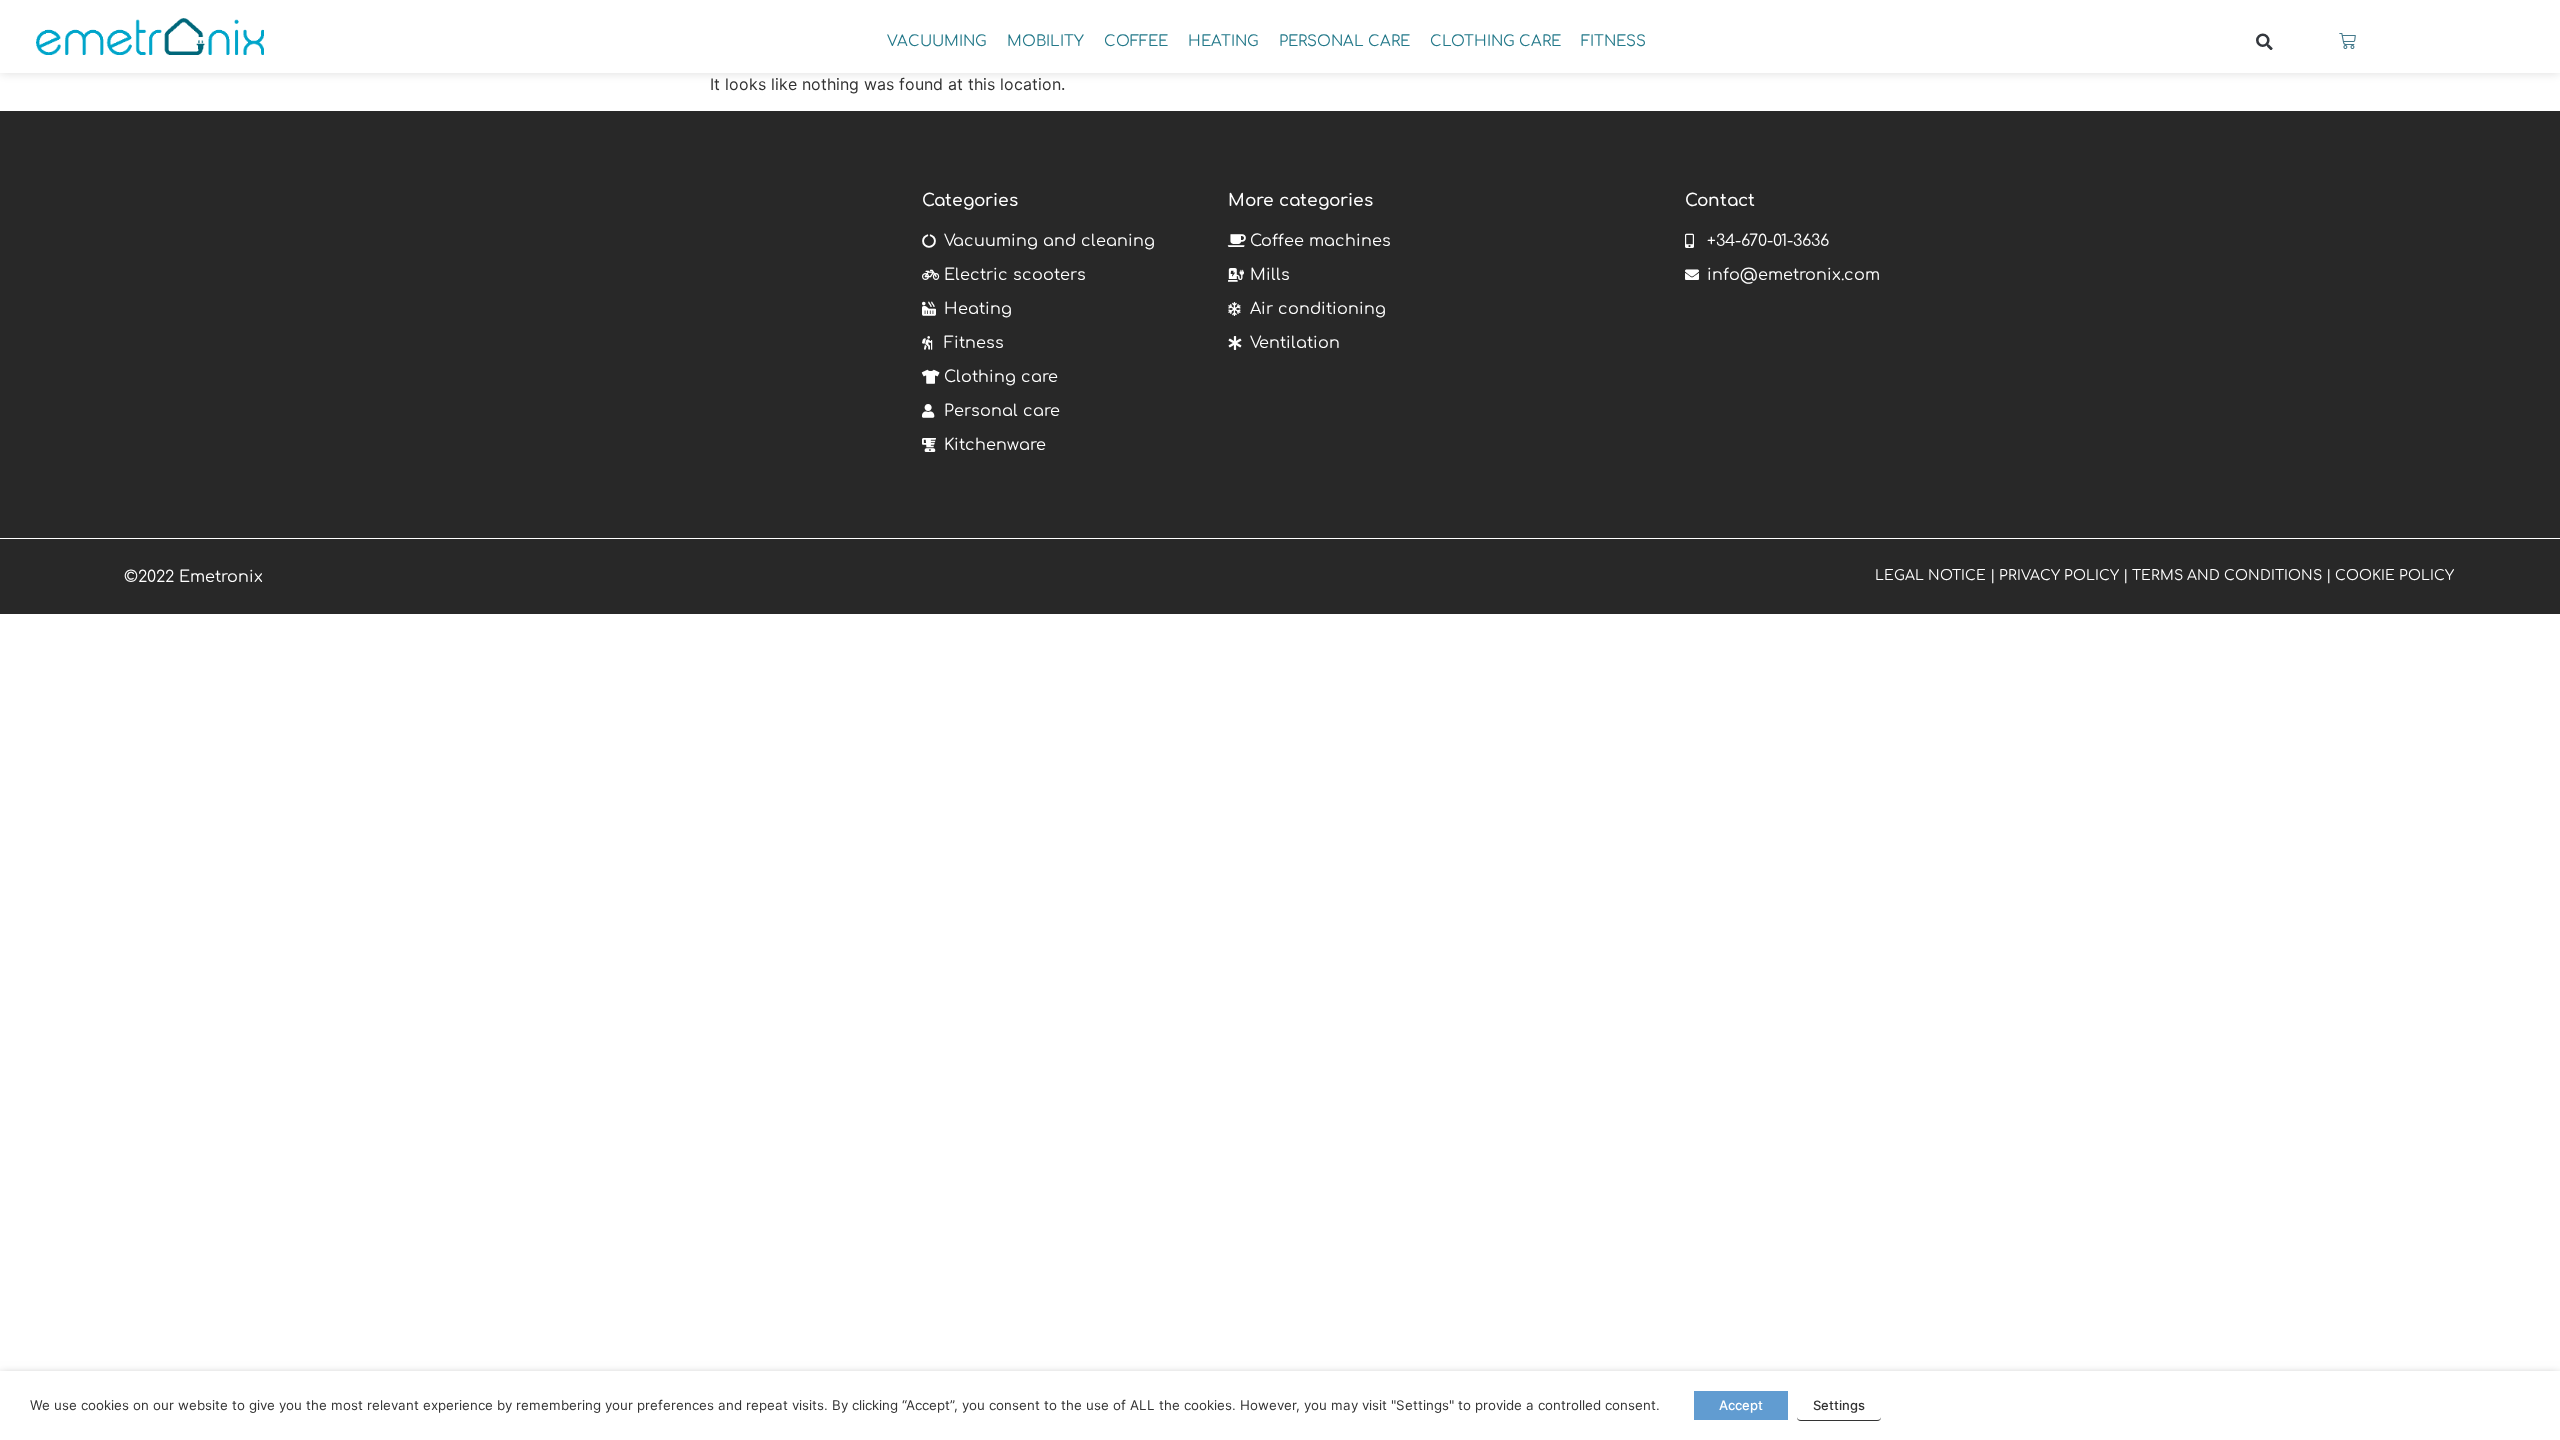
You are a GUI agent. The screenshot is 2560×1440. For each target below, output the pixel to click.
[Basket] (2347, 41)
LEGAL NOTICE (1930, 575)
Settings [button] (1839, 1405)
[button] (2264, 42)
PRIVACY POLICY (2059, 575)
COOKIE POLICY (2394, 575)
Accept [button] (1741, 1405)
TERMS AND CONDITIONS (2227, 575)
